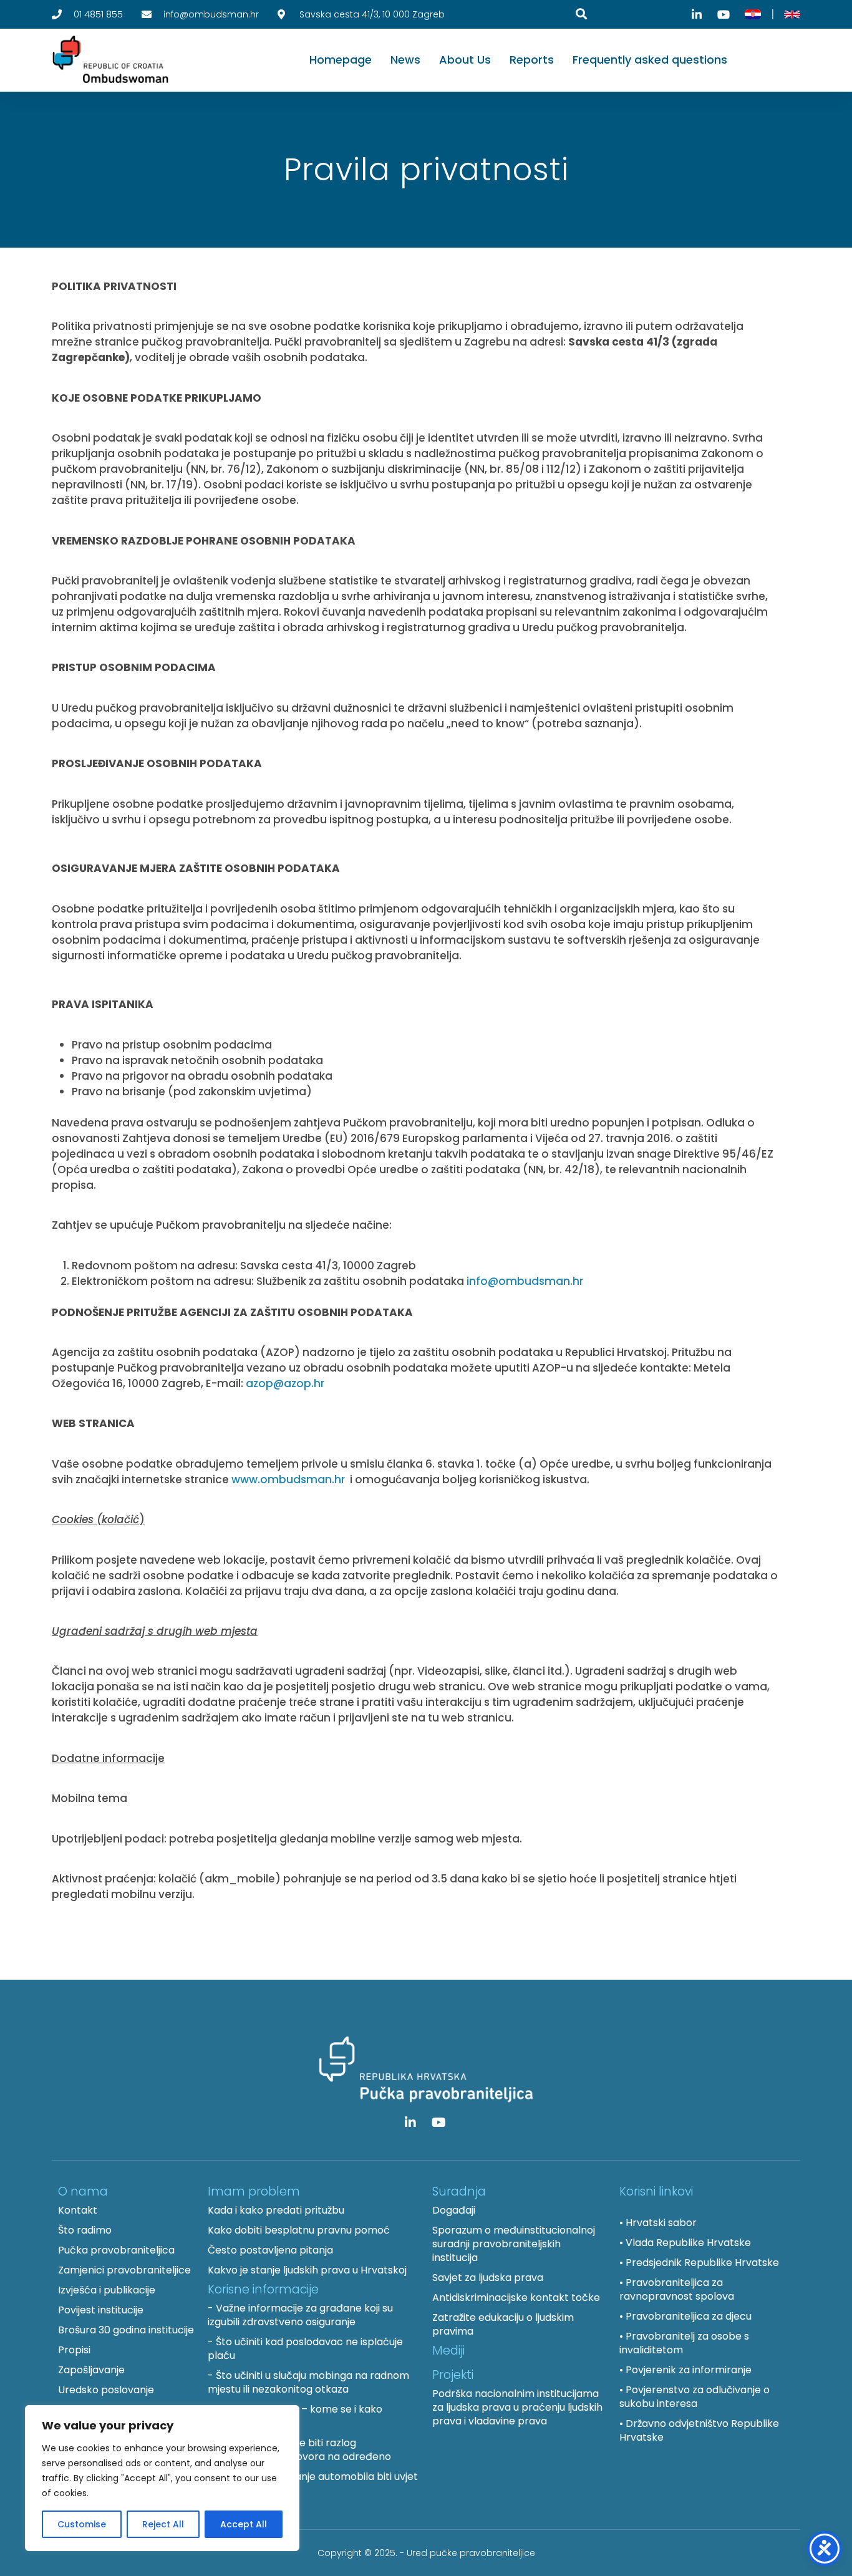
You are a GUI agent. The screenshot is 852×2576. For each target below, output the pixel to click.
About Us (465, 60)
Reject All (163, 2524)
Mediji (448, 2351)
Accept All (244, 2524)
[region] (162, 2478)
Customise (82, 2524)
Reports (532, 60)
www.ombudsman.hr (288, 1479)
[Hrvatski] (753, 14)
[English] (792, 14)
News (405, 60)
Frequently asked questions (650, 60)
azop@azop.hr (285, 1383)
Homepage (341, 60)
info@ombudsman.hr (525, 1281)
